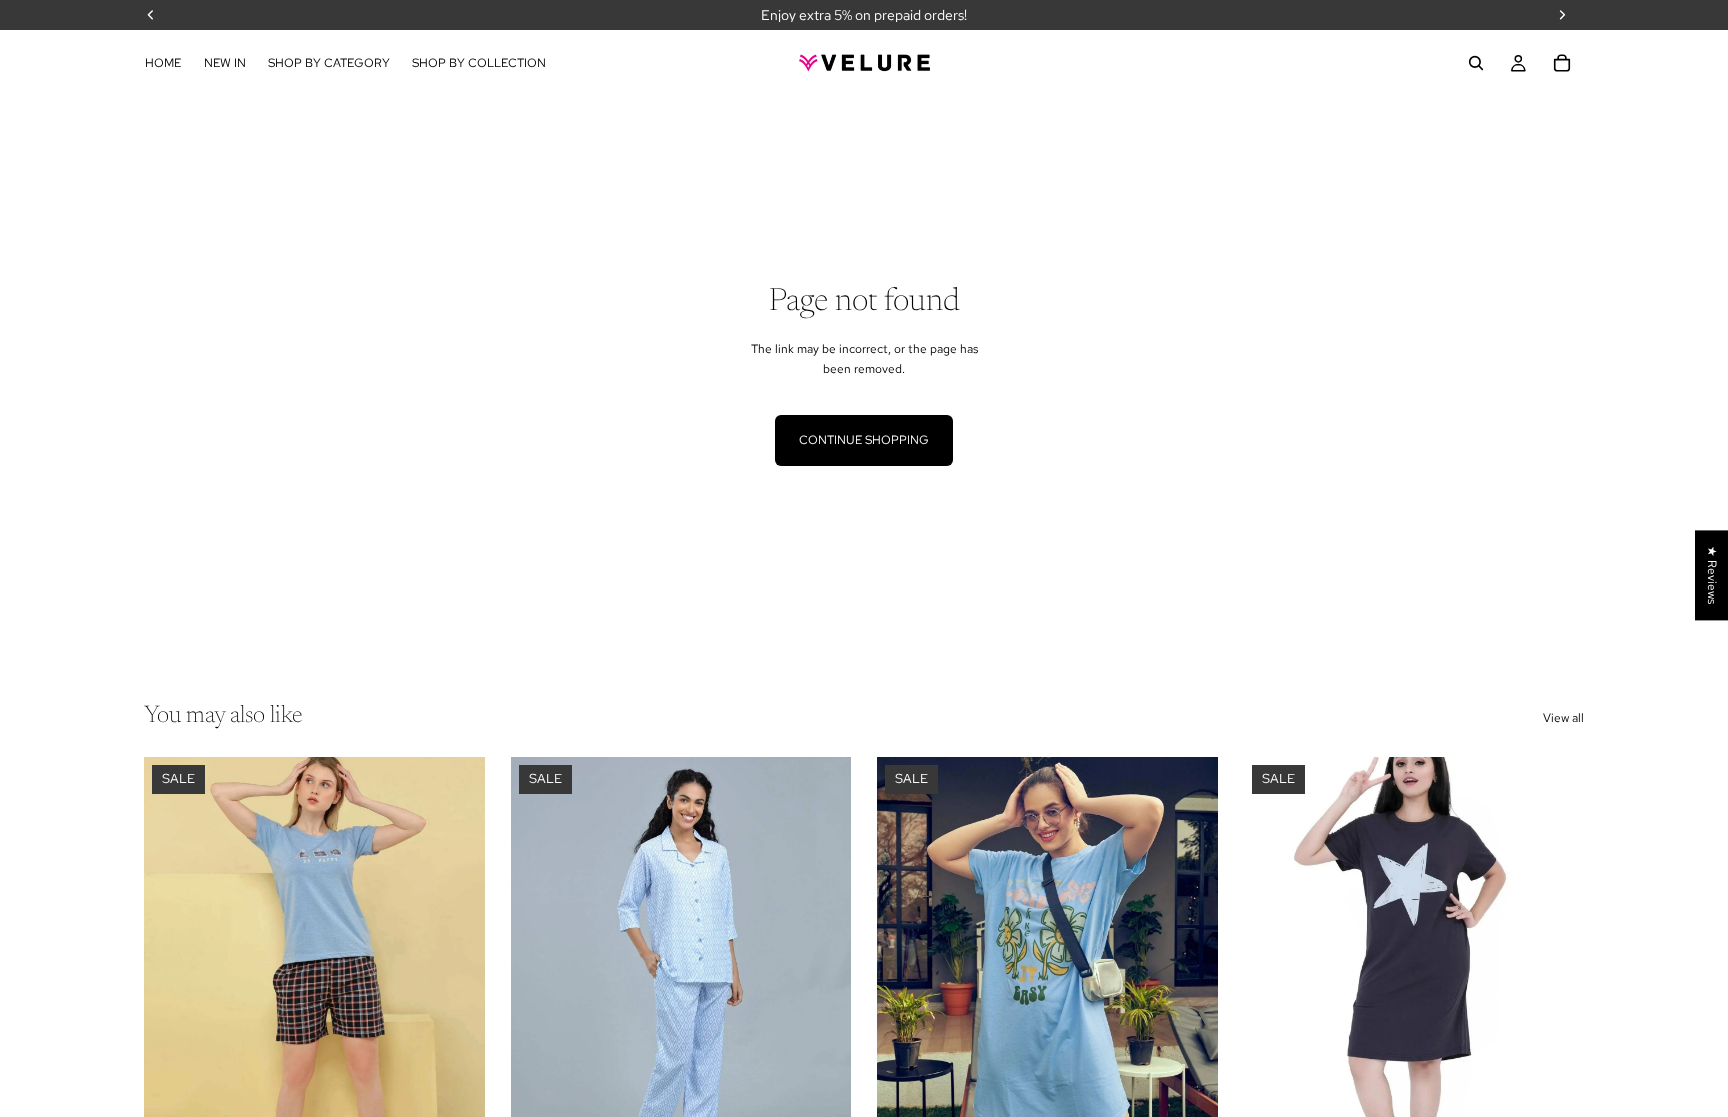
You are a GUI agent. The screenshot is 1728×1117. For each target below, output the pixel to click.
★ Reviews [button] (1712, 575)
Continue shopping (864, 440)
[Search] (1476, 63)
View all (1563, 718)
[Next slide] (455, 970)
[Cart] (1562, 63)
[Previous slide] (174, 970)
